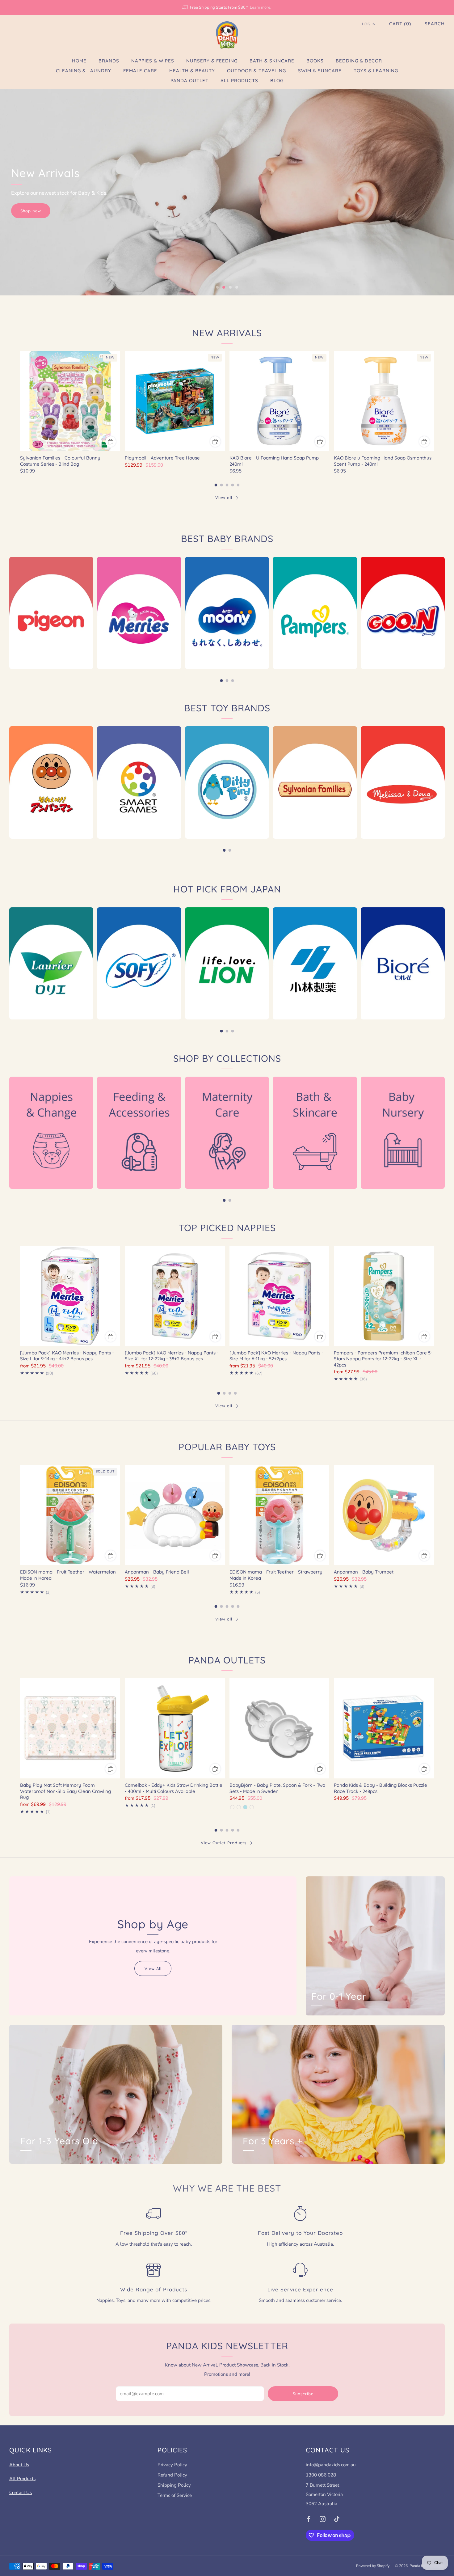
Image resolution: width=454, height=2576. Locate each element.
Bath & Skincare (272, 61)
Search (435, 24)
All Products (239, 80)
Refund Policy (172, 2475)
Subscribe (303, 2394)
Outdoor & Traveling (256, 71)
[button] (217, 287)
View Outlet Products (224, 1843)
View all (224, 498)
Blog (277, 80)
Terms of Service (175, 2495)
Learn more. (261, 7)
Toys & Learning (376, 71)
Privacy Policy (172, 2465)
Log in (369, 24)
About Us (19, 2465)
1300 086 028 (321, 2475)
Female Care (140, 71)
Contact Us (21, 2493)
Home (79, 61)
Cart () (400, 24)
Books (315, 61)
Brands (109, 61)
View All (153, 1968)
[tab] (216, 485)
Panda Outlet (189, 80)
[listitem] (227, 7)
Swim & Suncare (320, 71)
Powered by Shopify (373, 2566)
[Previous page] (20, 401)
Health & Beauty (192, 71)
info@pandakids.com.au (331, 2465)
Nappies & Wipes (153, 61)
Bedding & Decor (359, 61)
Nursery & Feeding (212, 61)
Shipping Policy (174, 2485)
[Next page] (434, 401)
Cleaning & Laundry (84, 71)
